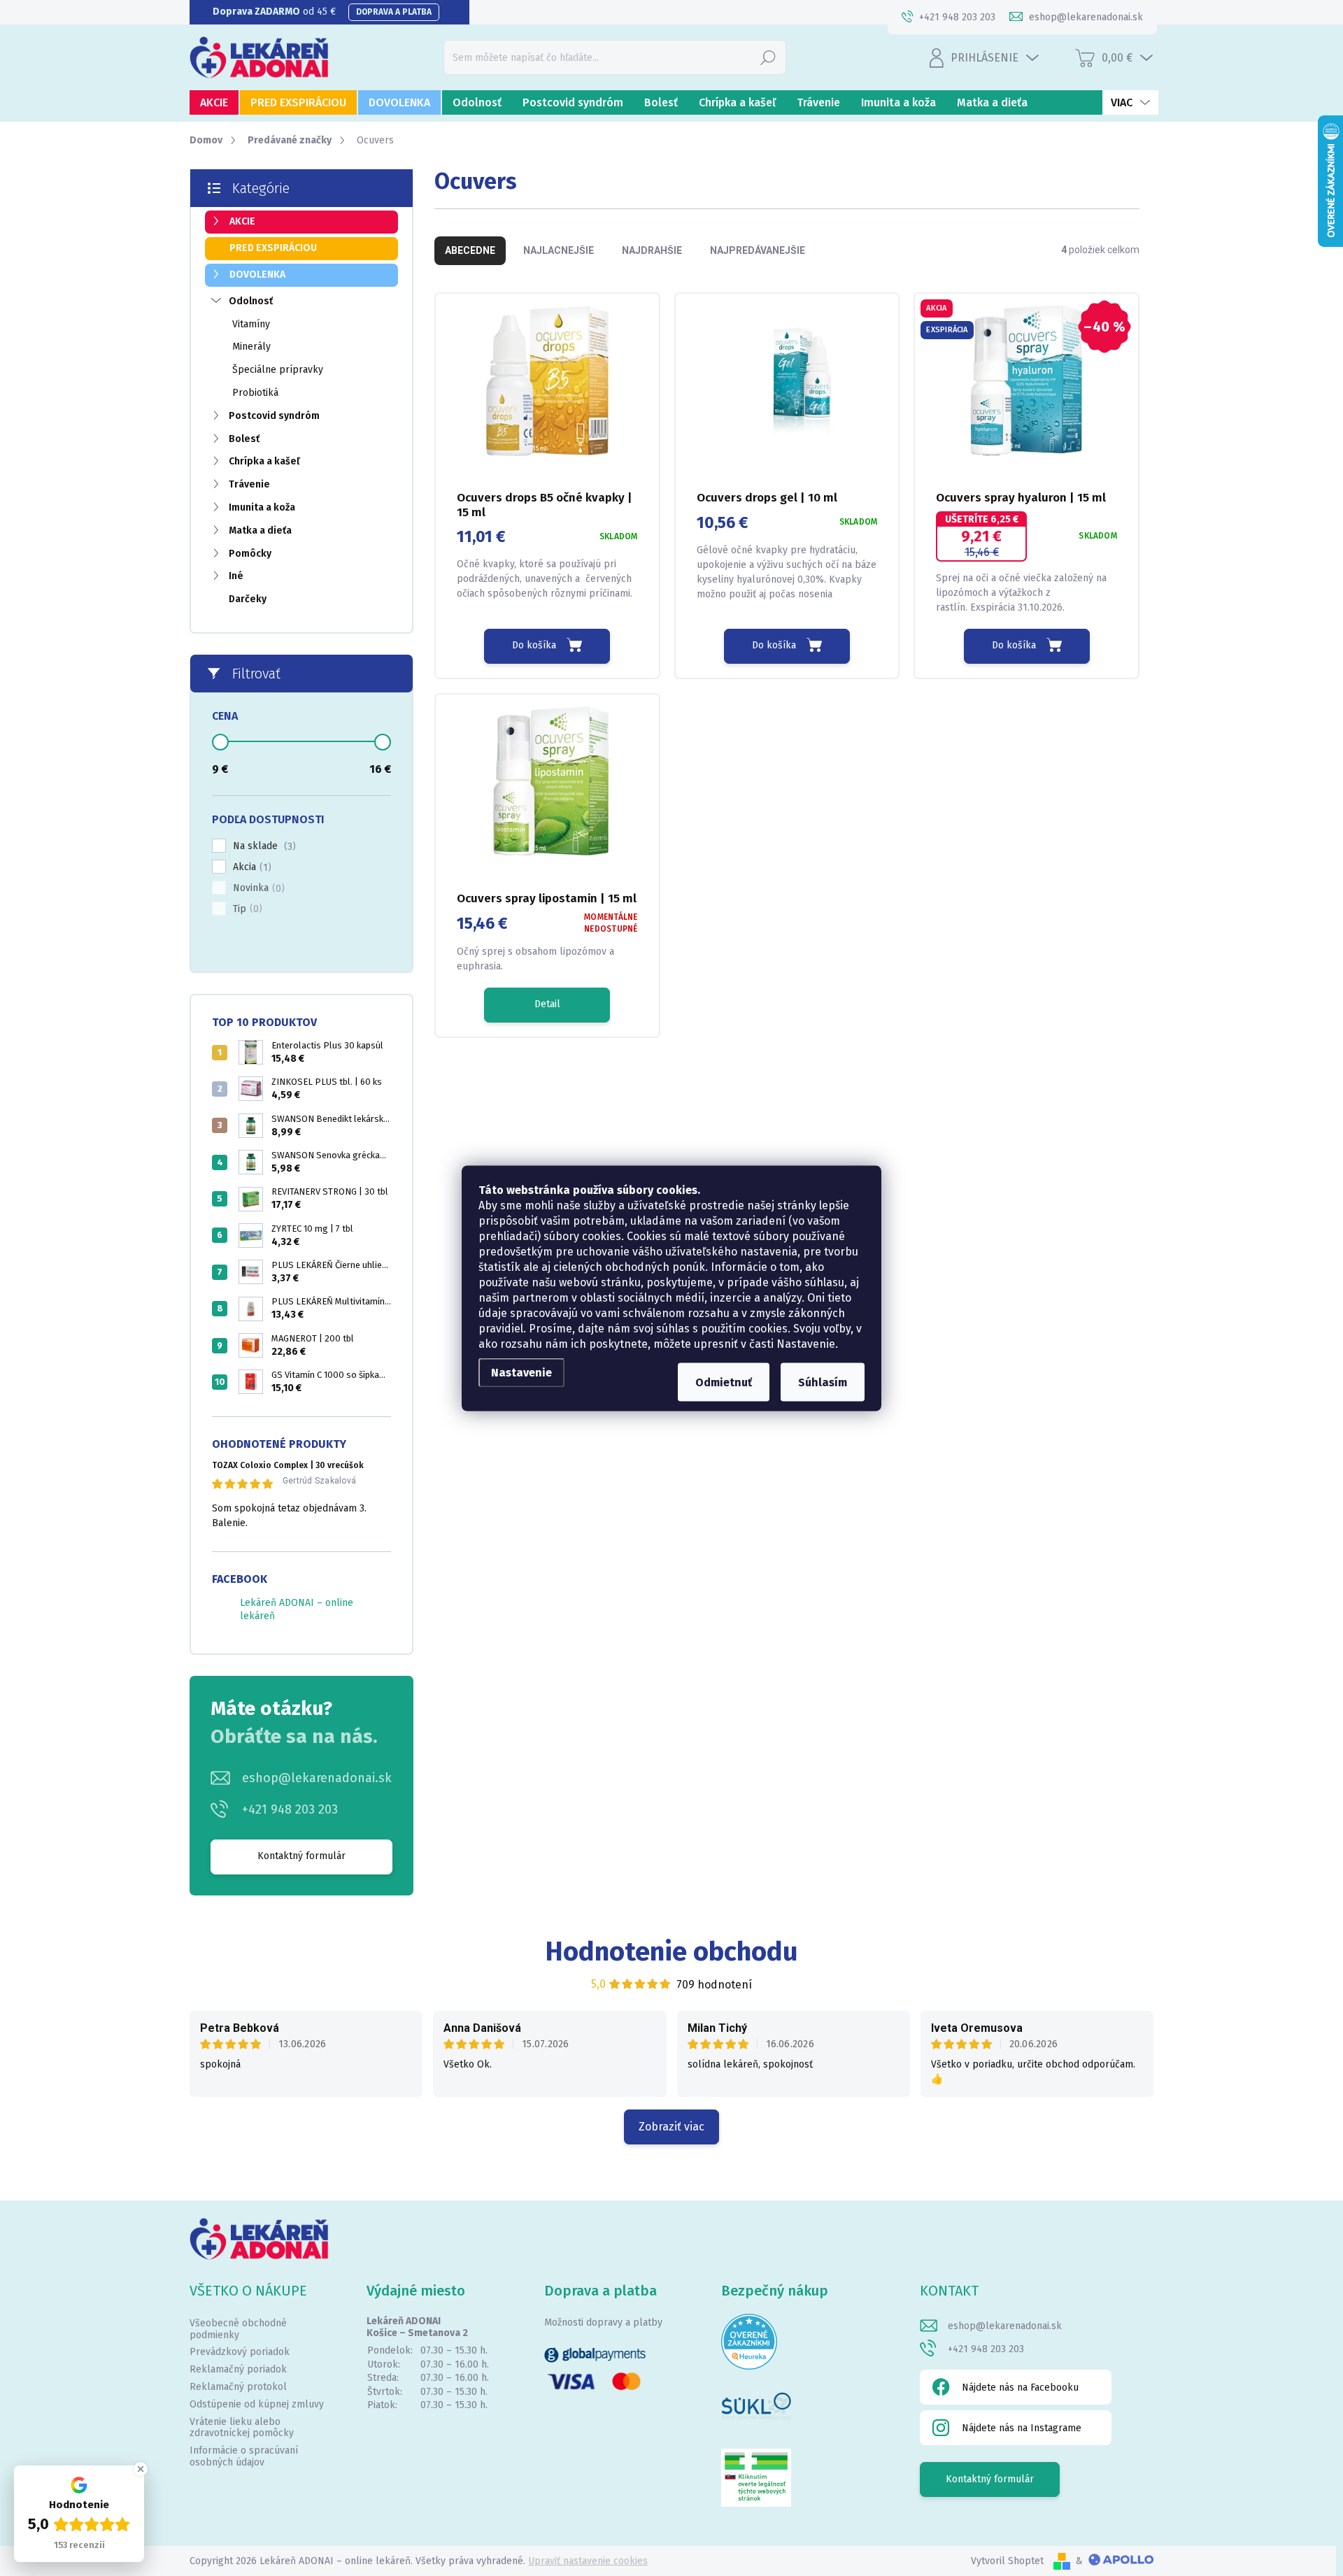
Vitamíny (251, 324)
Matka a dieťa (260, 531)
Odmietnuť (724, 1382)
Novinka (257, 888)
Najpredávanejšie (758, 250)
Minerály (251, 347)
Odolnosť (251, 301)
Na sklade (263, 846)
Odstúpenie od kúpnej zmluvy (257, 2404)
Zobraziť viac (671, 2127)
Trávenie (249, 484)
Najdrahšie (652, 250)
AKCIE (242, 221)
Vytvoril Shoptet (1007, 2561)
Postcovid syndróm (274, 416)
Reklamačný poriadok (238, 2369)
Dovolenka (257, 275)
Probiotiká (255, 393)
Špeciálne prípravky (278, 370)
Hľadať (768, 57)
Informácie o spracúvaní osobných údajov (244, 2456)
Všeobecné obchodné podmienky (238, 2329)
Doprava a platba (394, 12)
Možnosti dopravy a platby (603, 2322)
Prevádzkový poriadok (240, 2352)
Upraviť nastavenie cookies (588, 2561)
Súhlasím (823, 1382)
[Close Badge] (141, 2469)
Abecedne (470, 250)
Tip (246, 909)
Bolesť (244, 439)
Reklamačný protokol (238, 2387)
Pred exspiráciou (273, 248)
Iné (236, 576)
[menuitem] (214, 102)
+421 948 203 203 (290, 1809)
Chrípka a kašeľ (264, 461)
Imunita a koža (262, 507)
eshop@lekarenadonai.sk (317, 1778)
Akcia (250, 867)
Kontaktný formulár (301, 1856)
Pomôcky (250, 554)
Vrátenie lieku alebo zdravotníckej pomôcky (242, 2428)
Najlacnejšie (559, 250)
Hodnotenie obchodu (672, 1951)
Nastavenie (521, 1372)
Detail (547, 1004)
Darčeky (248, 599)
